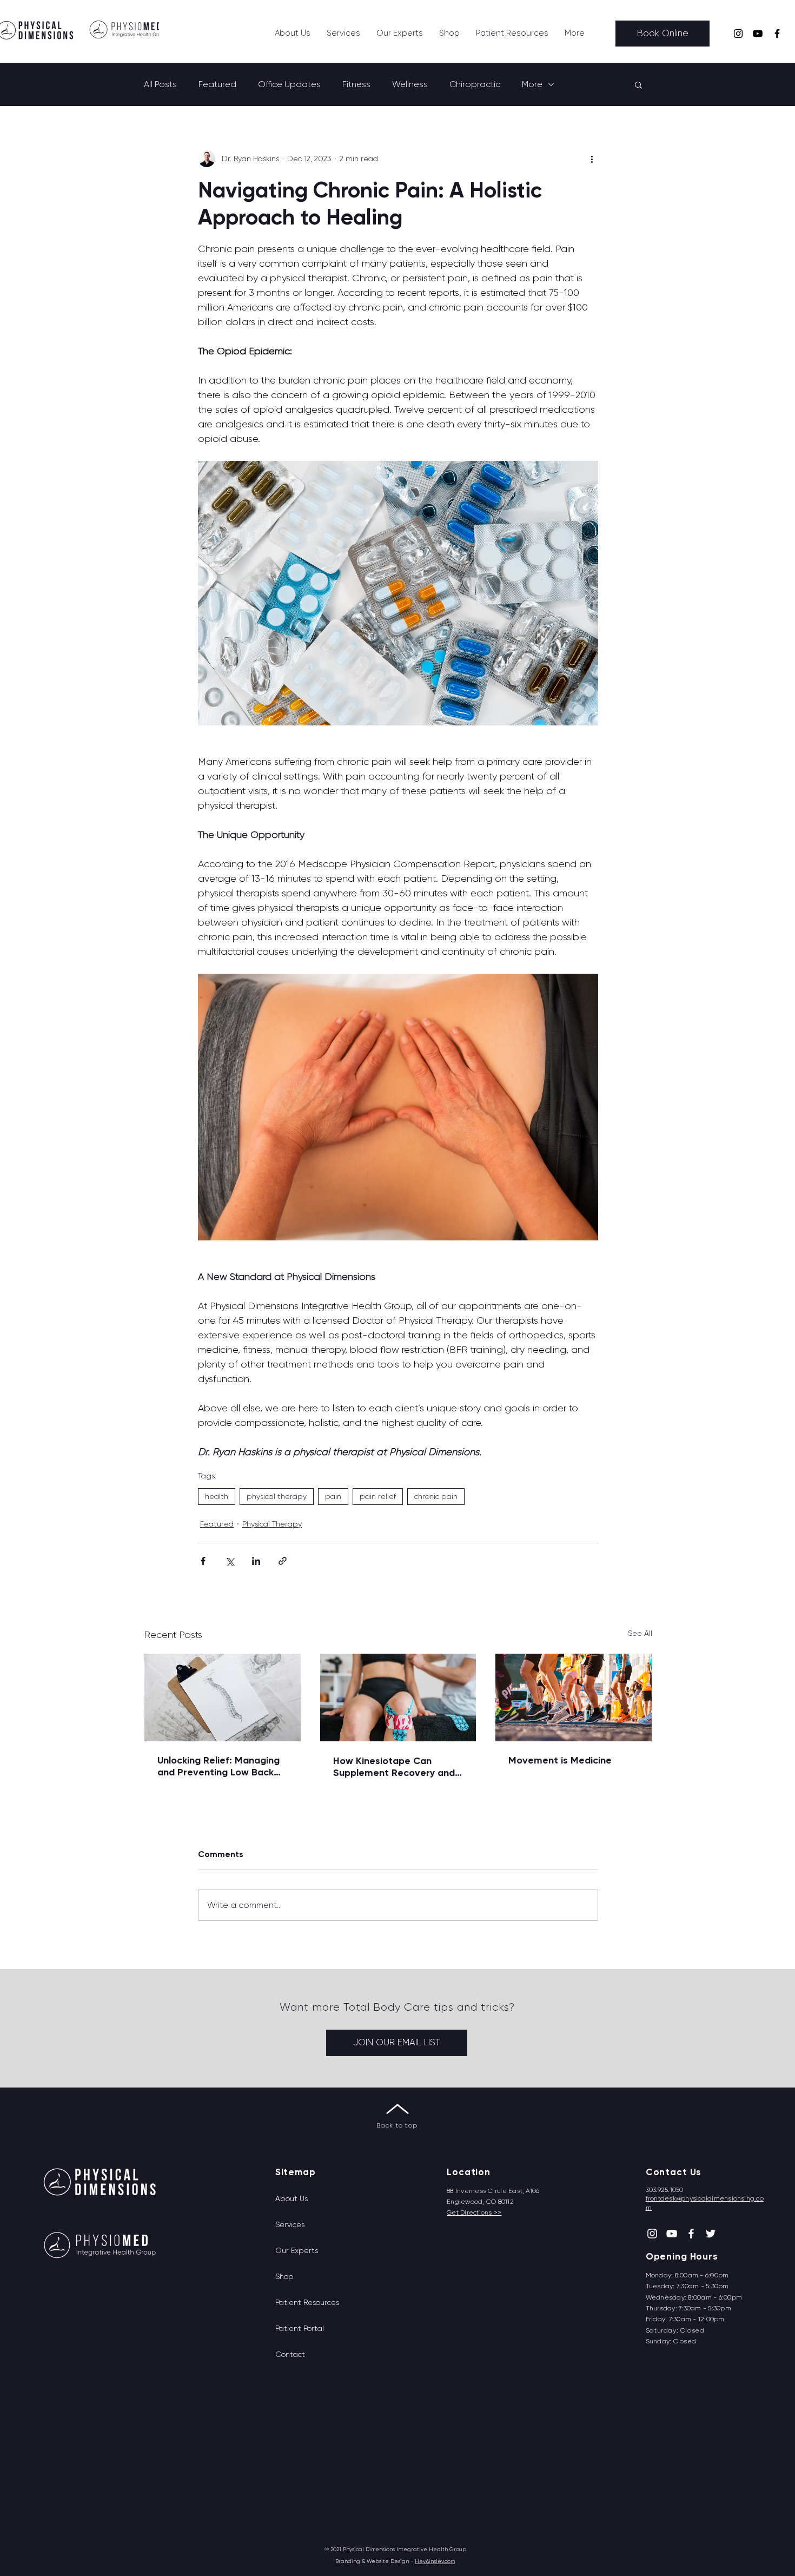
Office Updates (289, 84)
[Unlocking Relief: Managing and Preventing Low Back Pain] (223, 1697)
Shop (284, 2276)
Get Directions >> (474, 2212)
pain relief (378, 1496)
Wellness (410, 84)
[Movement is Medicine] (574, 1697)
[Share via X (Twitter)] (230, 1561)
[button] (343, 33)
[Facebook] (777, 34)
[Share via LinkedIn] (256, 1561)
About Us (291, 2198)
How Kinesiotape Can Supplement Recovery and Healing (394, 1767)
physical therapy (277, 1496)
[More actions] (592, 158)
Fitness (356, 84)
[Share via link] (283, 1561)
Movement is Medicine (560, 1760)
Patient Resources (307, 2302)
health (217, 1496)
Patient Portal (300, 2328)
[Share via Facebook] (203, 1561)
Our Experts (297, 2250)
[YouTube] (758, 34)
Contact (290, 2354)
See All (640, 1633)
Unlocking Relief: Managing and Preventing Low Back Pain (218, 1766)
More (532, 84)
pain (333, 1496)
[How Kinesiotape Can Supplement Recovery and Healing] (398, 1697)
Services (290, 2224)
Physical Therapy (272, 1524)
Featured (217, 84)
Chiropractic (475, 84)
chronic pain (436, 1496)
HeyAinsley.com (435, 2561)
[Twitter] (711, 2234)
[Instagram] (738, 34)
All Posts (160, 84)
